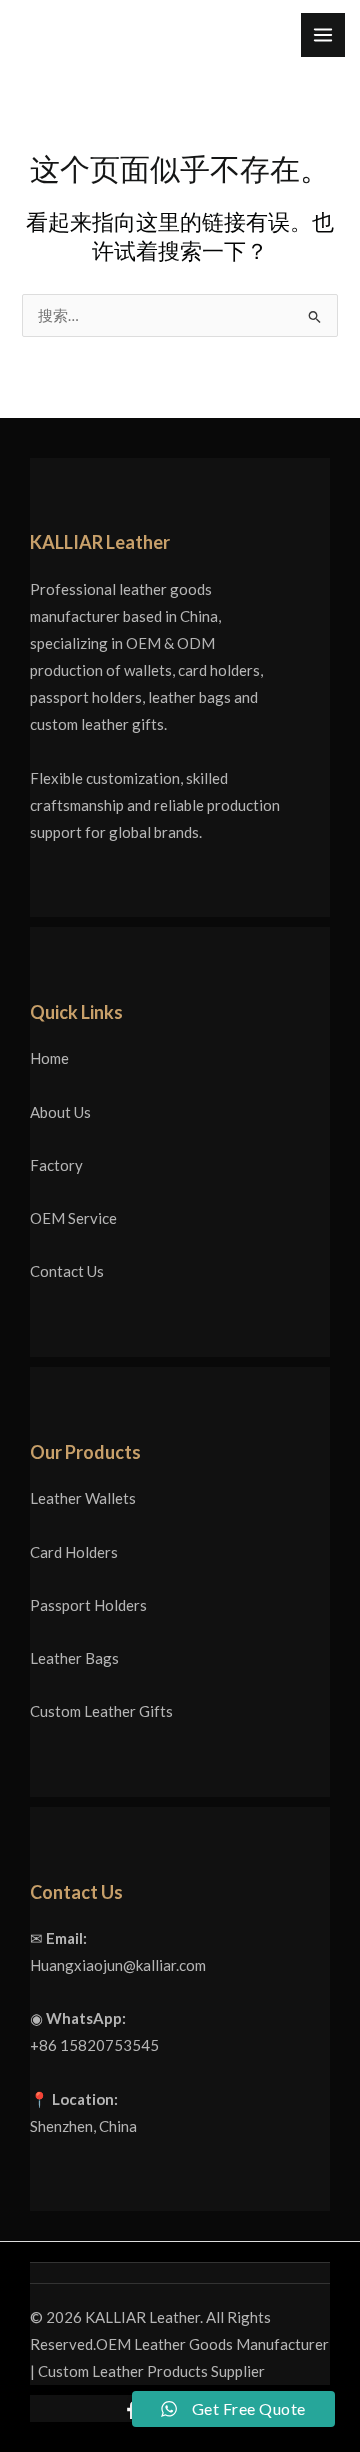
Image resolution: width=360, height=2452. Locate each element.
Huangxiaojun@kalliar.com (118, 1965)
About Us (60, 1112)
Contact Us (67, 1271)
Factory (56, 1165)
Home (49, 1058)
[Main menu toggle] (323, 35)
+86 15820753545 (94, 2045)
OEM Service (73, 1218)
